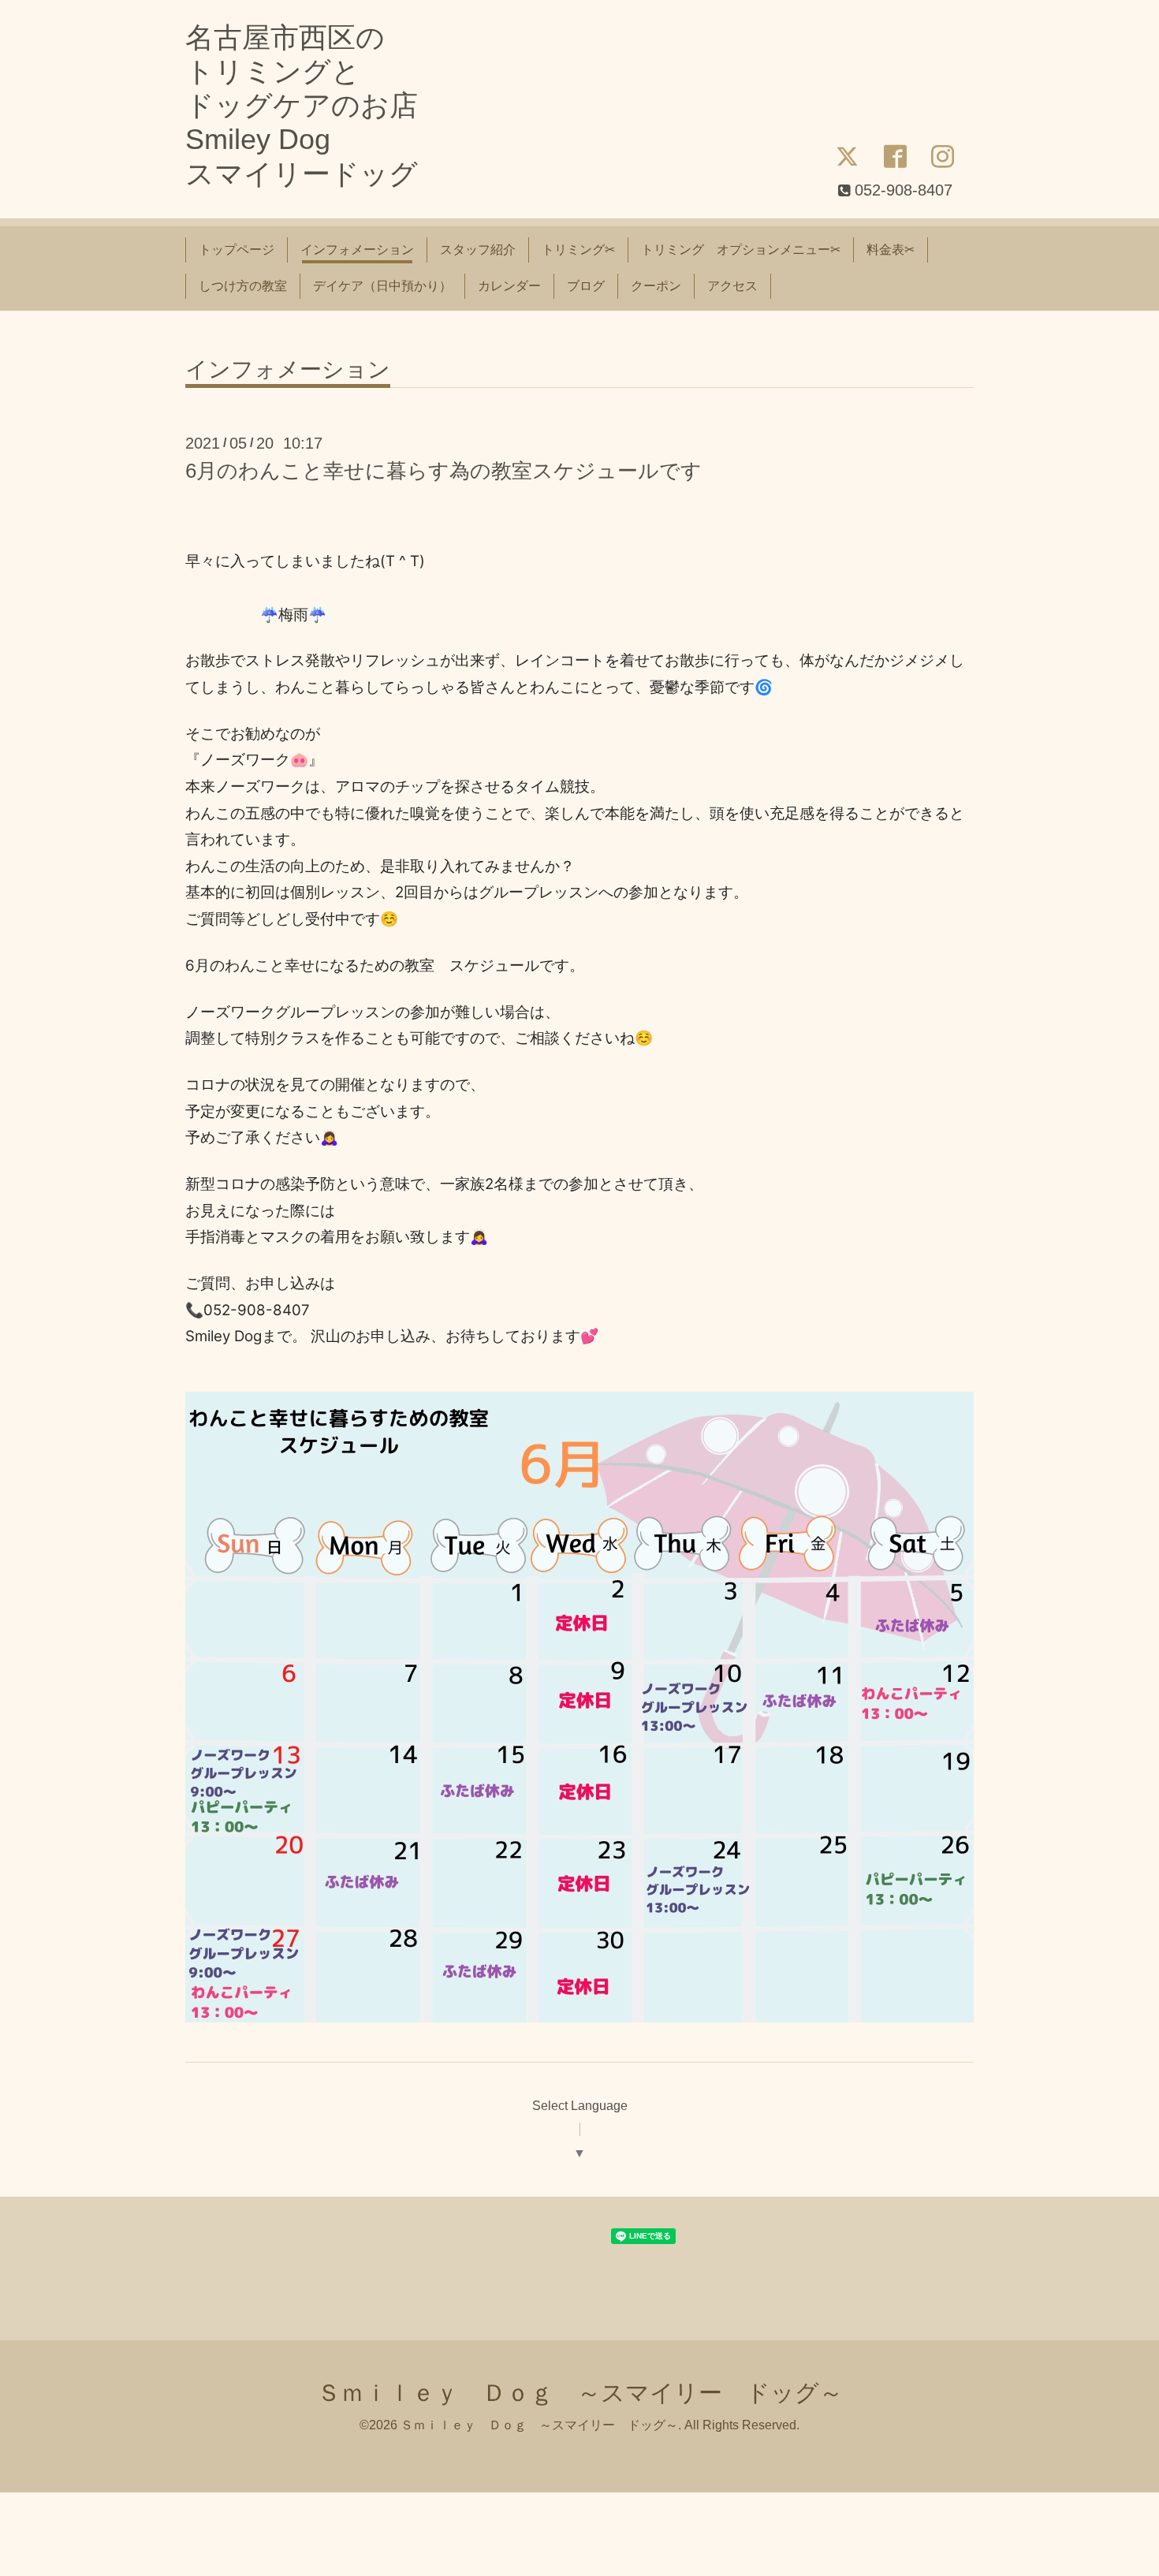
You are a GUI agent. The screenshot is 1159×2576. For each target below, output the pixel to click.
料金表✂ (891, 250)
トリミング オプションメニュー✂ (741, 250)
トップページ (237, 250)
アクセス (732, 286)
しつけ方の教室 (243, 286)
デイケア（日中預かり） (382, 286)
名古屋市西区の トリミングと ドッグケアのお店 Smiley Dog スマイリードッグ (302, 106)
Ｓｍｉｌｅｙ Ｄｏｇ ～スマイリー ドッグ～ (580, 2393)
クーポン (656, 286)
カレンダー (509, 286)
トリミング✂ (578, 250)
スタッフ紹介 (478, 250)
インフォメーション (357, 250)
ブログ (586, 286)
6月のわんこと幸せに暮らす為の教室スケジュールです (443, 471)
